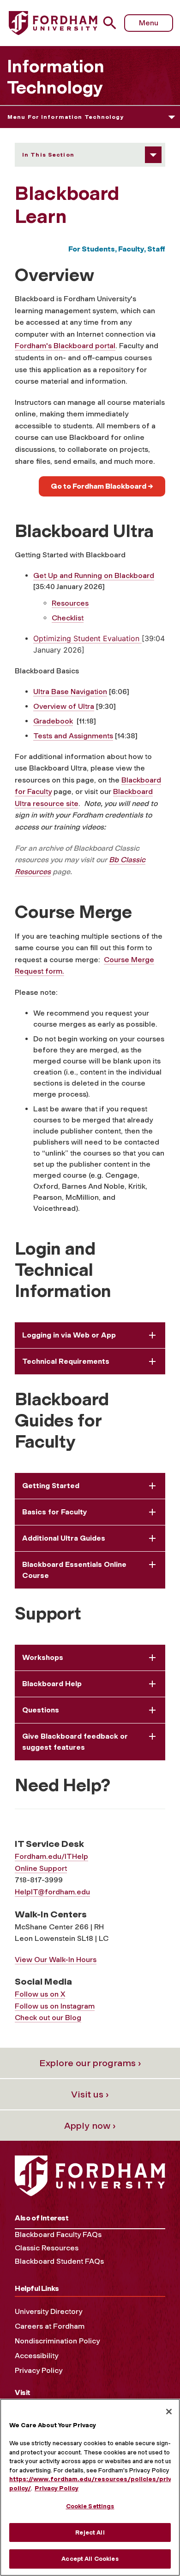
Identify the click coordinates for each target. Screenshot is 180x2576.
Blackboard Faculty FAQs (58, 2234)
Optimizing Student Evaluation (87, 638)
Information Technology (56, 77)
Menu (149, 23)
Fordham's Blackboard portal (65, 346)
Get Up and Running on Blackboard (94, 575)
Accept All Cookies (90, 2559)
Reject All (90, 2532)
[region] (90, 2487)
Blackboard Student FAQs (59, 2261)
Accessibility (36, 2356)
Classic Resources (47, 2248)
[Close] (169, 2412)
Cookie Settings (90, 2506)
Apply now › (90, 2126)
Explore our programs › (90, 2063)
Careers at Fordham (50, 2326)
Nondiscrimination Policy (57, 2341)
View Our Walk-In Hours (56, 1960)
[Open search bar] (113, 23)
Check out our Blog (48, 2018)
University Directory (48, 2311)
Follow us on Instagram (55, 2006)
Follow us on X (40, 1994)
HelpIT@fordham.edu (52, 1892)
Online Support (41, 1868)
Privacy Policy (39, 2370)
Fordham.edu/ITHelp (51, 1856)
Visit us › (90, 2094)
